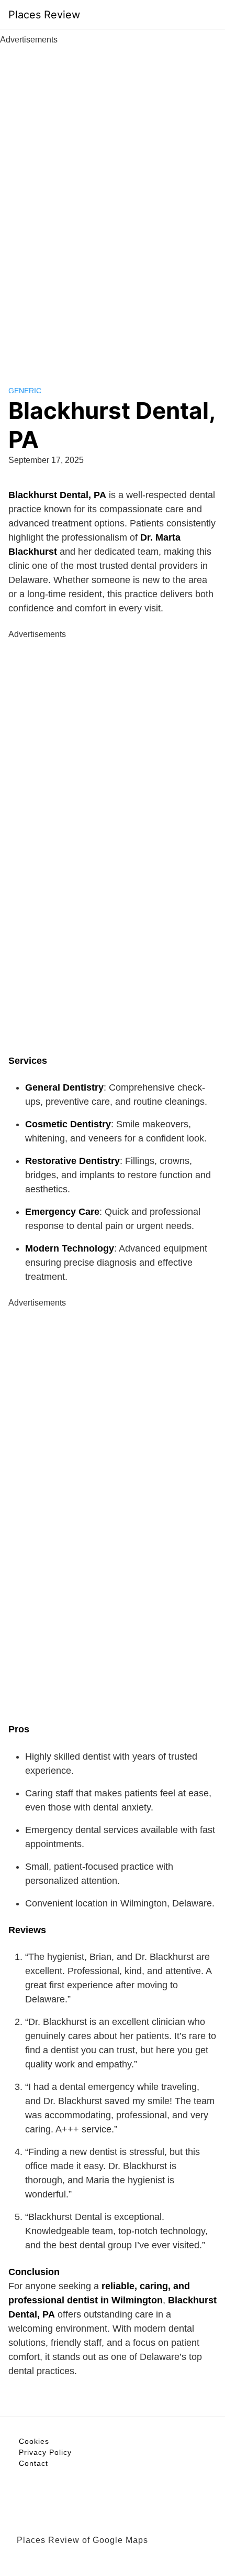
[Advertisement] (113, 203)
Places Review (44, 15)
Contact (33, 2463)
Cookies (34, 2441)
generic (25, 391)
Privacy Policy (45, 2452)
